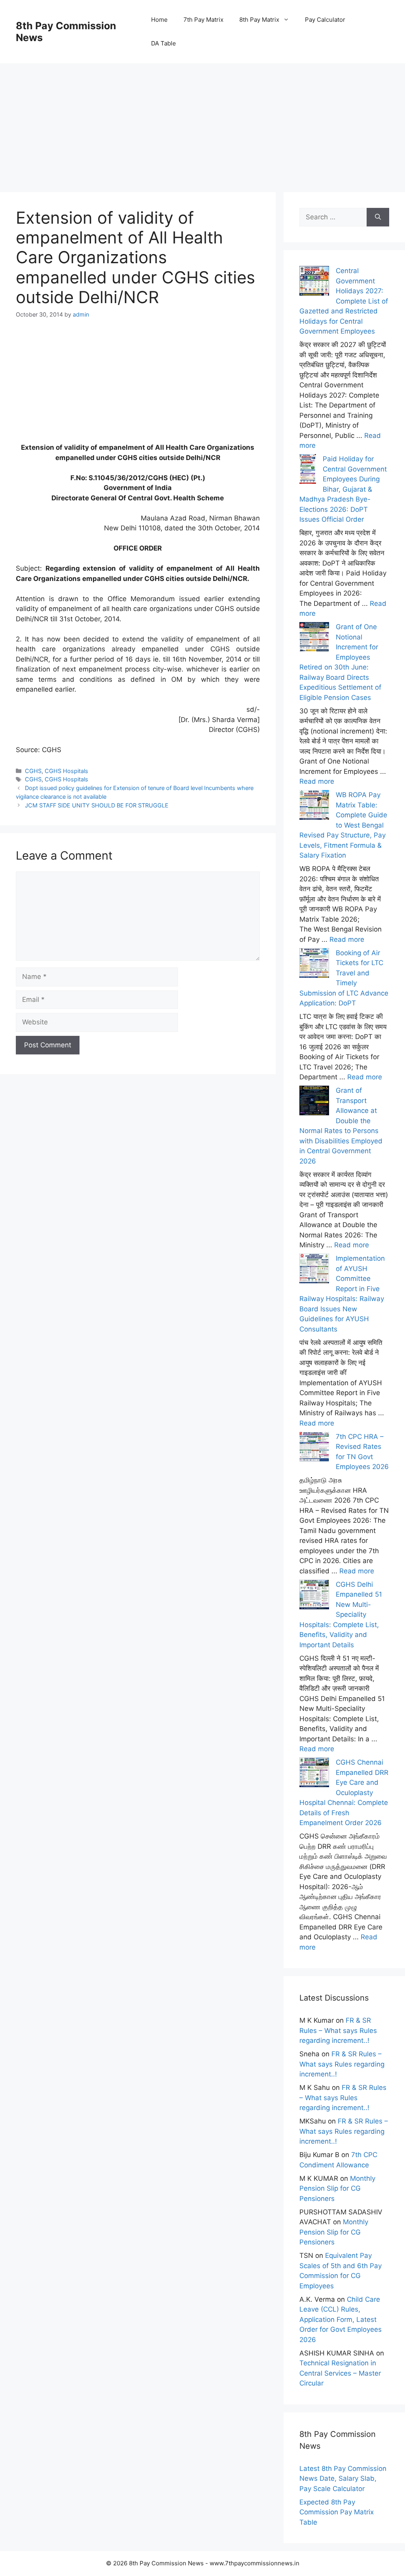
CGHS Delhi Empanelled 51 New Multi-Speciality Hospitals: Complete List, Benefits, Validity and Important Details (341, 1615)
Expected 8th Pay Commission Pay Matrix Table (337, 2512)
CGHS (33, 771)
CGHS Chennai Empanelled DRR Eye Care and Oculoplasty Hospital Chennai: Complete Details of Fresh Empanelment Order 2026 (344, 1792)
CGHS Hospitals (66, 771)
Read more (317, 781)
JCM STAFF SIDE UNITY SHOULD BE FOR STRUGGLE (97, 805)
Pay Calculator (325, 20)
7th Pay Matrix (203, 20)
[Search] (378, 217)
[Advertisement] (202, 119)
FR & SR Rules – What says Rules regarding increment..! (338, 2030)
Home (159, 20)
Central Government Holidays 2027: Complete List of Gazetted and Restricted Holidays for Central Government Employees (344, 301)
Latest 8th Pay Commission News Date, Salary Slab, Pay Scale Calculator (343, 2479)
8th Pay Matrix (259, 20)
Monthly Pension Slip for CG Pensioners (337, 2188)
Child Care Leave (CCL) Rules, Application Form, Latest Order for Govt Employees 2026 (341, 2320)
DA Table (164, 43)
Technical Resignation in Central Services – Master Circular (340, 2373)
